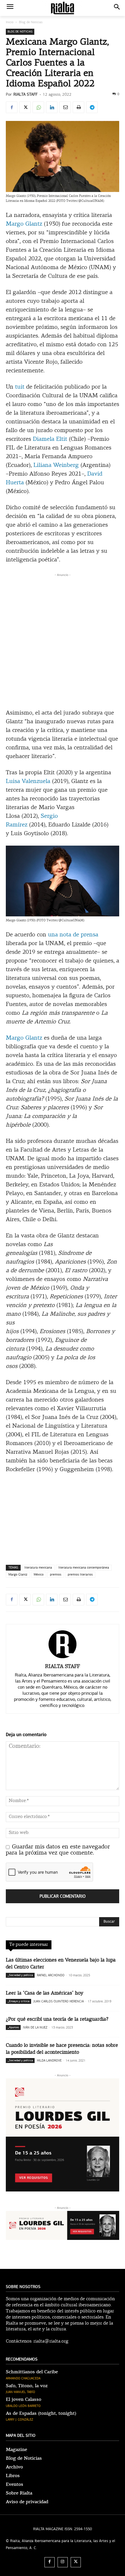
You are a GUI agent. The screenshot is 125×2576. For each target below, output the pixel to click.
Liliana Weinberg (56, 465)
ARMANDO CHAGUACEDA (23, 2378)
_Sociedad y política (20, 1975)
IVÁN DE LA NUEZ (35, 2027)
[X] (25, 107)
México (39, 1575)
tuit (20, 387)
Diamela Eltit (50, 439)
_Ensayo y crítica (18, 2001)
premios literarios (80, 1575)
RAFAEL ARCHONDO (51, 1975)
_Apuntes (13, 2027)
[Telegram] (92, 107)
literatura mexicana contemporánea (84, 1568)
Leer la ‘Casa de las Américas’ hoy (44, 1993)
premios (56, 1575)
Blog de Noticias (31, 22)
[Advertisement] (63, 640)
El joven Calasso (24, 2399)
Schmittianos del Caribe (32, 2372)
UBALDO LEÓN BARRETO (23, 2406)
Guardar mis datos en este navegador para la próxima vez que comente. (58, 1850)
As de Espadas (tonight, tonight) (41, 2413)
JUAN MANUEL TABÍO (20, 2392)
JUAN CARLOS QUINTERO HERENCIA (59, 2001)
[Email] (65, 107)
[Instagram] (63, 2562)
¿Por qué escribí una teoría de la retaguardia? (57, 2019)
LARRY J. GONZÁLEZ (19, 2420)
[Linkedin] (52, 107)
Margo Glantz (24, 224)
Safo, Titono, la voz (27, 2386)
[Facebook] (12, 107)
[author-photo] (63, 1658)
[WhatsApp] (38, 107)
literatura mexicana (38, 1568)
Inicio (10, 22)
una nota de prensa (73, 935)
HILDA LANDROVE (49, 2061)
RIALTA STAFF (25, 94)
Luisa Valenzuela (28, 782)
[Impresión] (78, 107)
